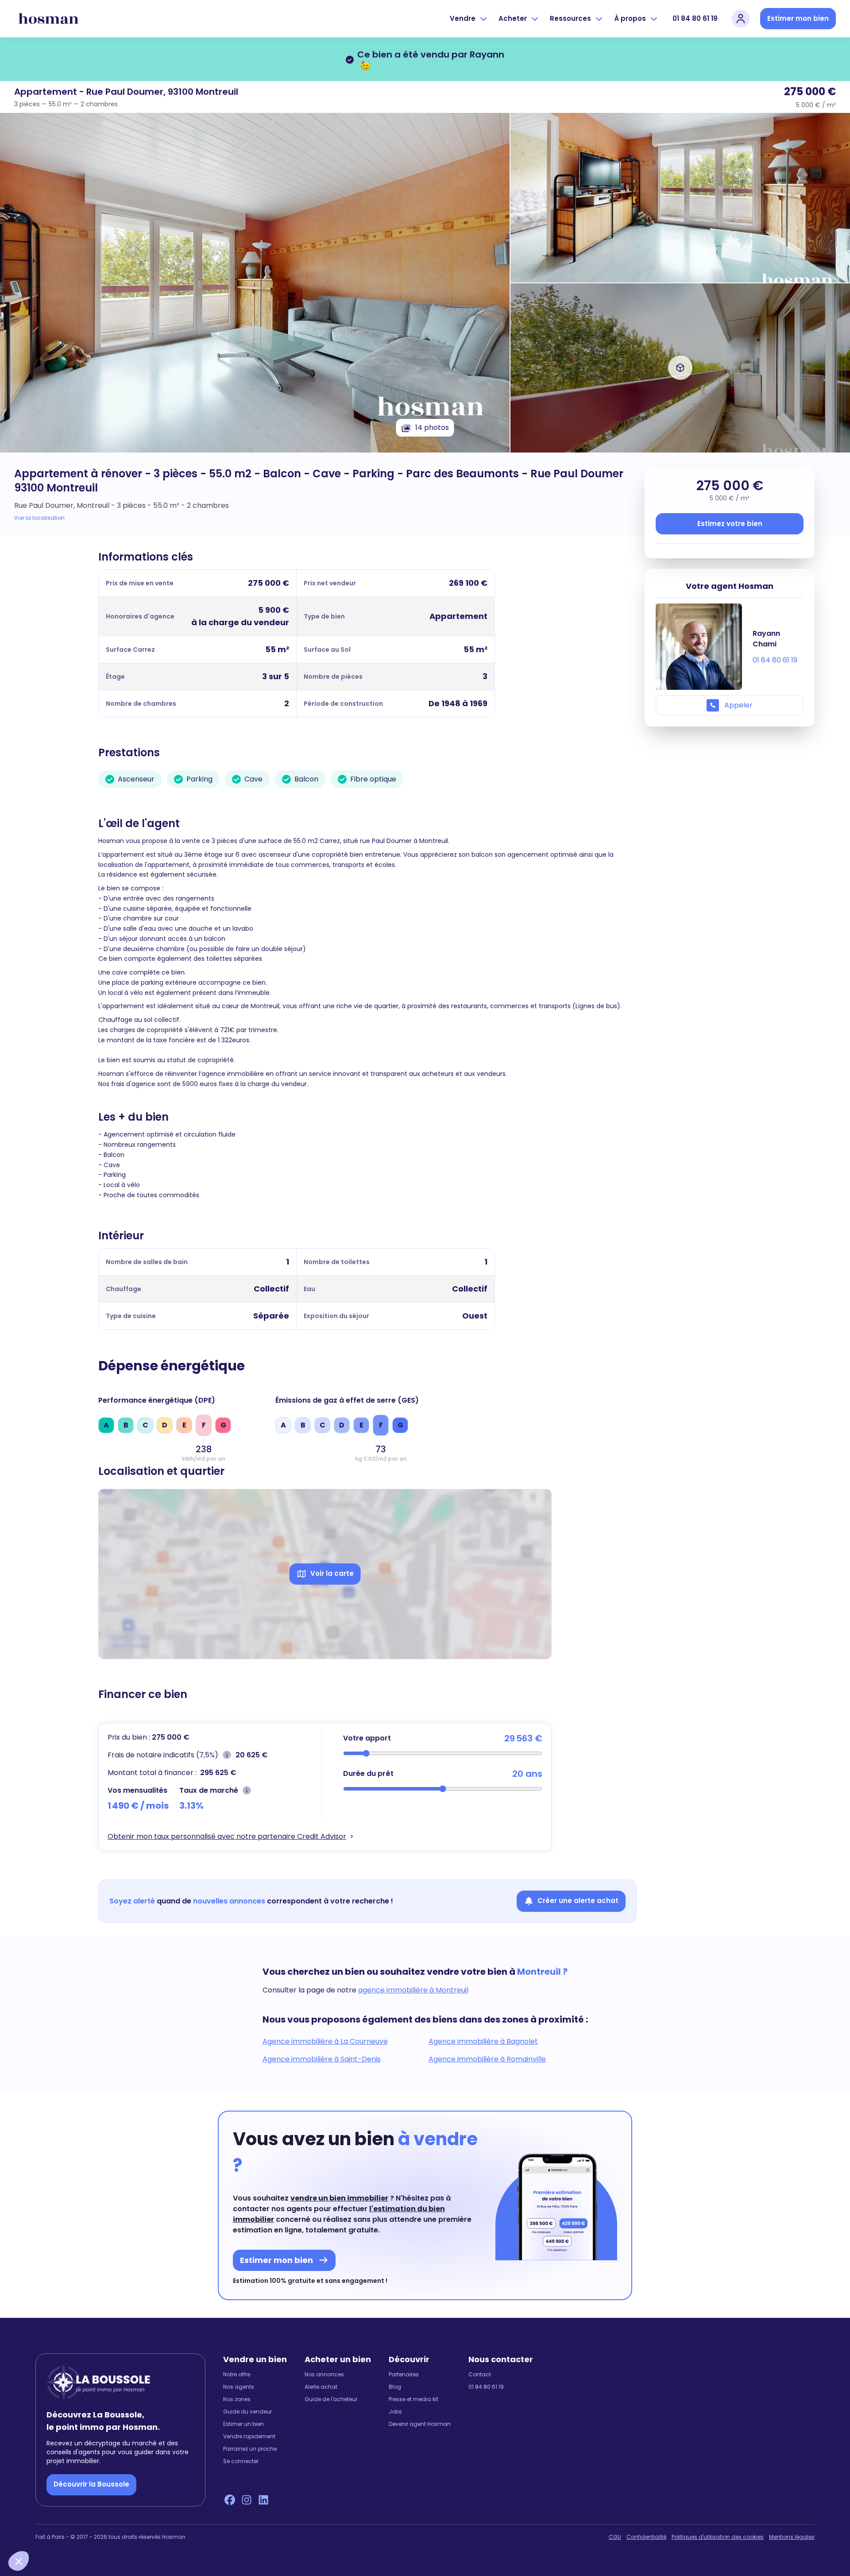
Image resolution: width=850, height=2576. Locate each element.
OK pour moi (164, 2531)
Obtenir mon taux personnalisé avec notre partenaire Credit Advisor (227, 1836)
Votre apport (367, 1738)
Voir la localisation (39, 518)
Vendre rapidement (249, 2437)
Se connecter (241, 2461)
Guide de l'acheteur (331, 2399)
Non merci (40, 2531)
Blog (395, 2387)
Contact (480, 2375)
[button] (19, 2561)
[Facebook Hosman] (230, 2500)
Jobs (395, 2412)
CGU (615, 2537)
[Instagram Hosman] (247, 2500)
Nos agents (239, 2387)
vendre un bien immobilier (339, 2198)
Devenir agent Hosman (420, 2424)
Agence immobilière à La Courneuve (325, 2041)
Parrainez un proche (250, 2449)
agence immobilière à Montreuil (413, 1990)
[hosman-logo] (48, 19)
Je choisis (102, 2531)
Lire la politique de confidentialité (62, 2502)
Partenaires (404, 2375)
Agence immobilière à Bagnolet (483, 2041)
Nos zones (237, 2399)
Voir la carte (332, 1573)
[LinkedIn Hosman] (263, 2500)
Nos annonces (324, 2375)
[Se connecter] (741, 19)
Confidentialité (646, 2537)
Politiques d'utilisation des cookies (718, 2537)
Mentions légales (792, 2537)
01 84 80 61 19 (695, 18)
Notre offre (237, 2375)
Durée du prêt (368, 1773)
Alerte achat (321, 2387)
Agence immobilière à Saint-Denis (322, 2059)
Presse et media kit (413, 2399)
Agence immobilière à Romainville (487, 2059)
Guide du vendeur (247, 2412)
